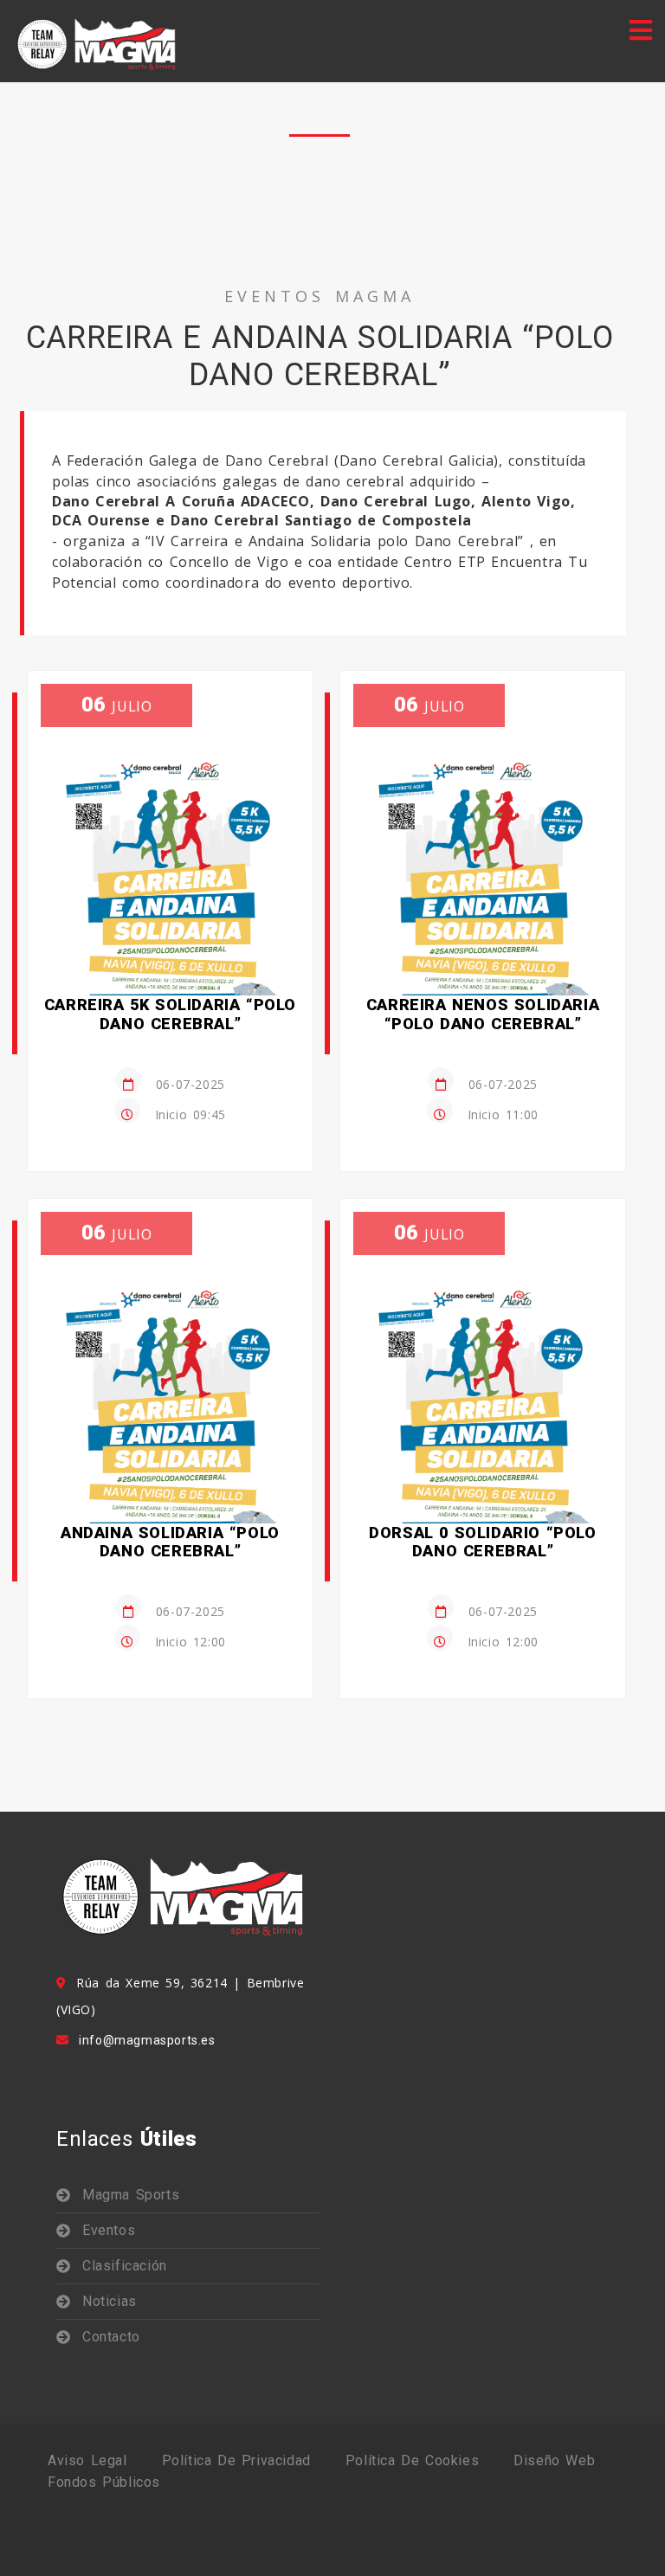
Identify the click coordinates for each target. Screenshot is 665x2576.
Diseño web (554, 2460)
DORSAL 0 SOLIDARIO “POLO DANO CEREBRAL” (482, 1542)
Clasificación (125, 2266)
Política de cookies (412, 2460)
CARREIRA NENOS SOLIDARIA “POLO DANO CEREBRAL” (483, 1014)
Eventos (109, 2230)
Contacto (111, 2337)
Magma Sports (131, 2195)
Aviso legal (87, 2460)
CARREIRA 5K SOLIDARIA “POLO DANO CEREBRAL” (170, 1014)
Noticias (110, 2301)
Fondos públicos (104, 2482)
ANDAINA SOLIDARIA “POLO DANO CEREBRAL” (170, 1542)
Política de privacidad (236, 2460)
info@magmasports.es (147, 2040)
